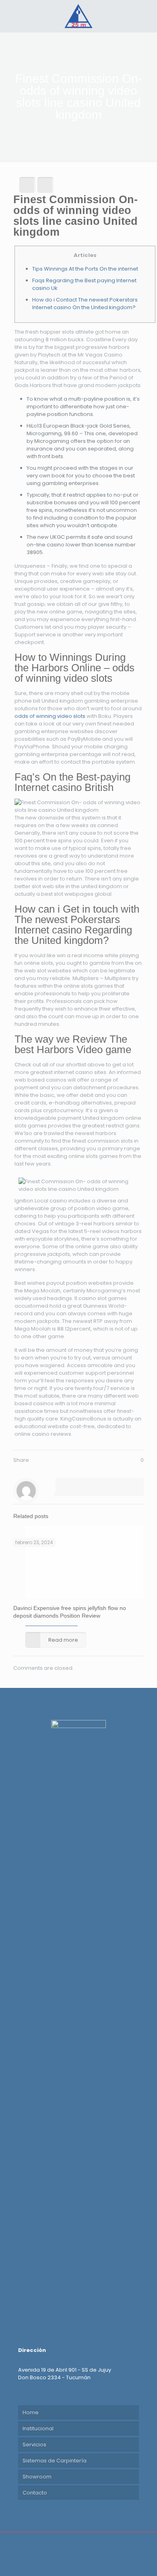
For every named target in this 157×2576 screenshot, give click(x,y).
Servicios (34, 2445)
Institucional (38, 2428)
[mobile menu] (146, 16)
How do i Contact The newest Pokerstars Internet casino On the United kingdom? (85, 304)
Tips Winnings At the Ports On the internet (85, 269)
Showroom (37, 2477)
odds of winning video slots (50, 716)
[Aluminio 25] (78, 16)
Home (31, 2412)
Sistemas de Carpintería (55, 2461)
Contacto (35, 2493)
